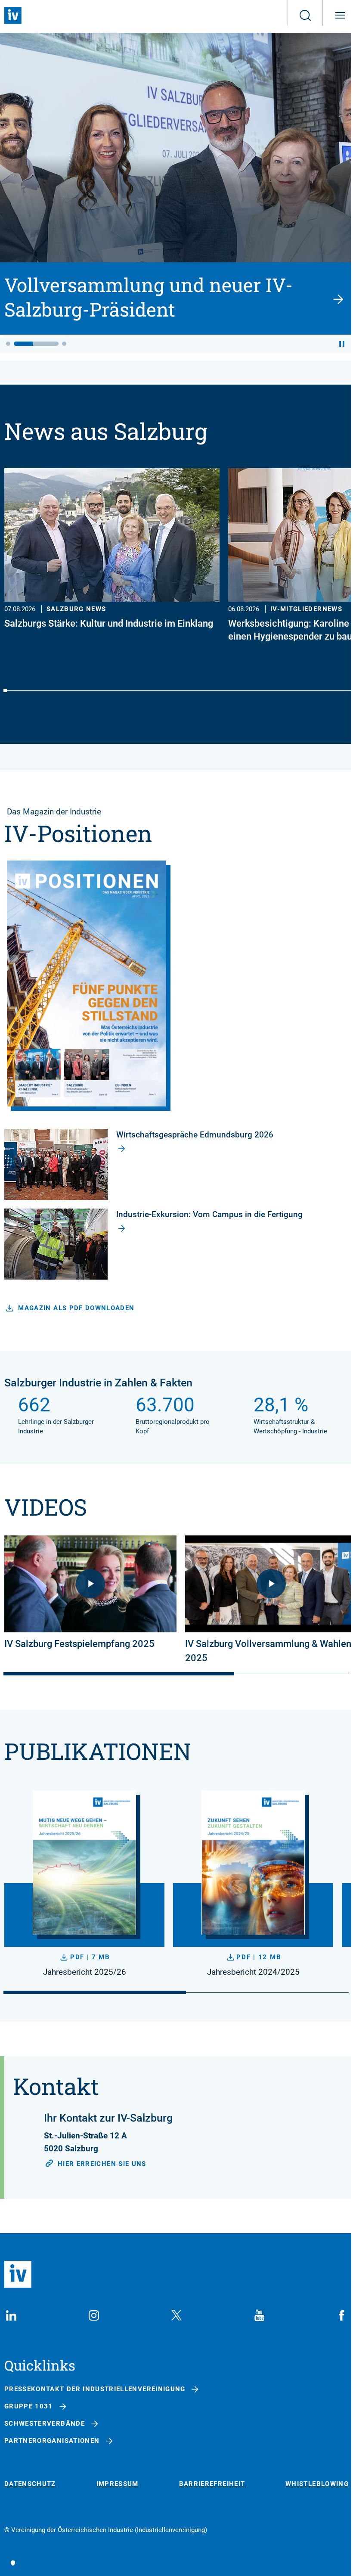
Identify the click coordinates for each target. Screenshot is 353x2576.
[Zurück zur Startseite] (13, 16)
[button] (8, 344)
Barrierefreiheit (212, 2484)
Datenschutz (30, 2484)
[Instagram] (94, 2315)
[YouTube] (259, 2315)
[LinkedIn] (11, 2315)
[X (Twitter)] (176, 2315)
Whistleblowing (317, 2484)
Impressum (118, 2484)
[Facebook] (342, 2315)
